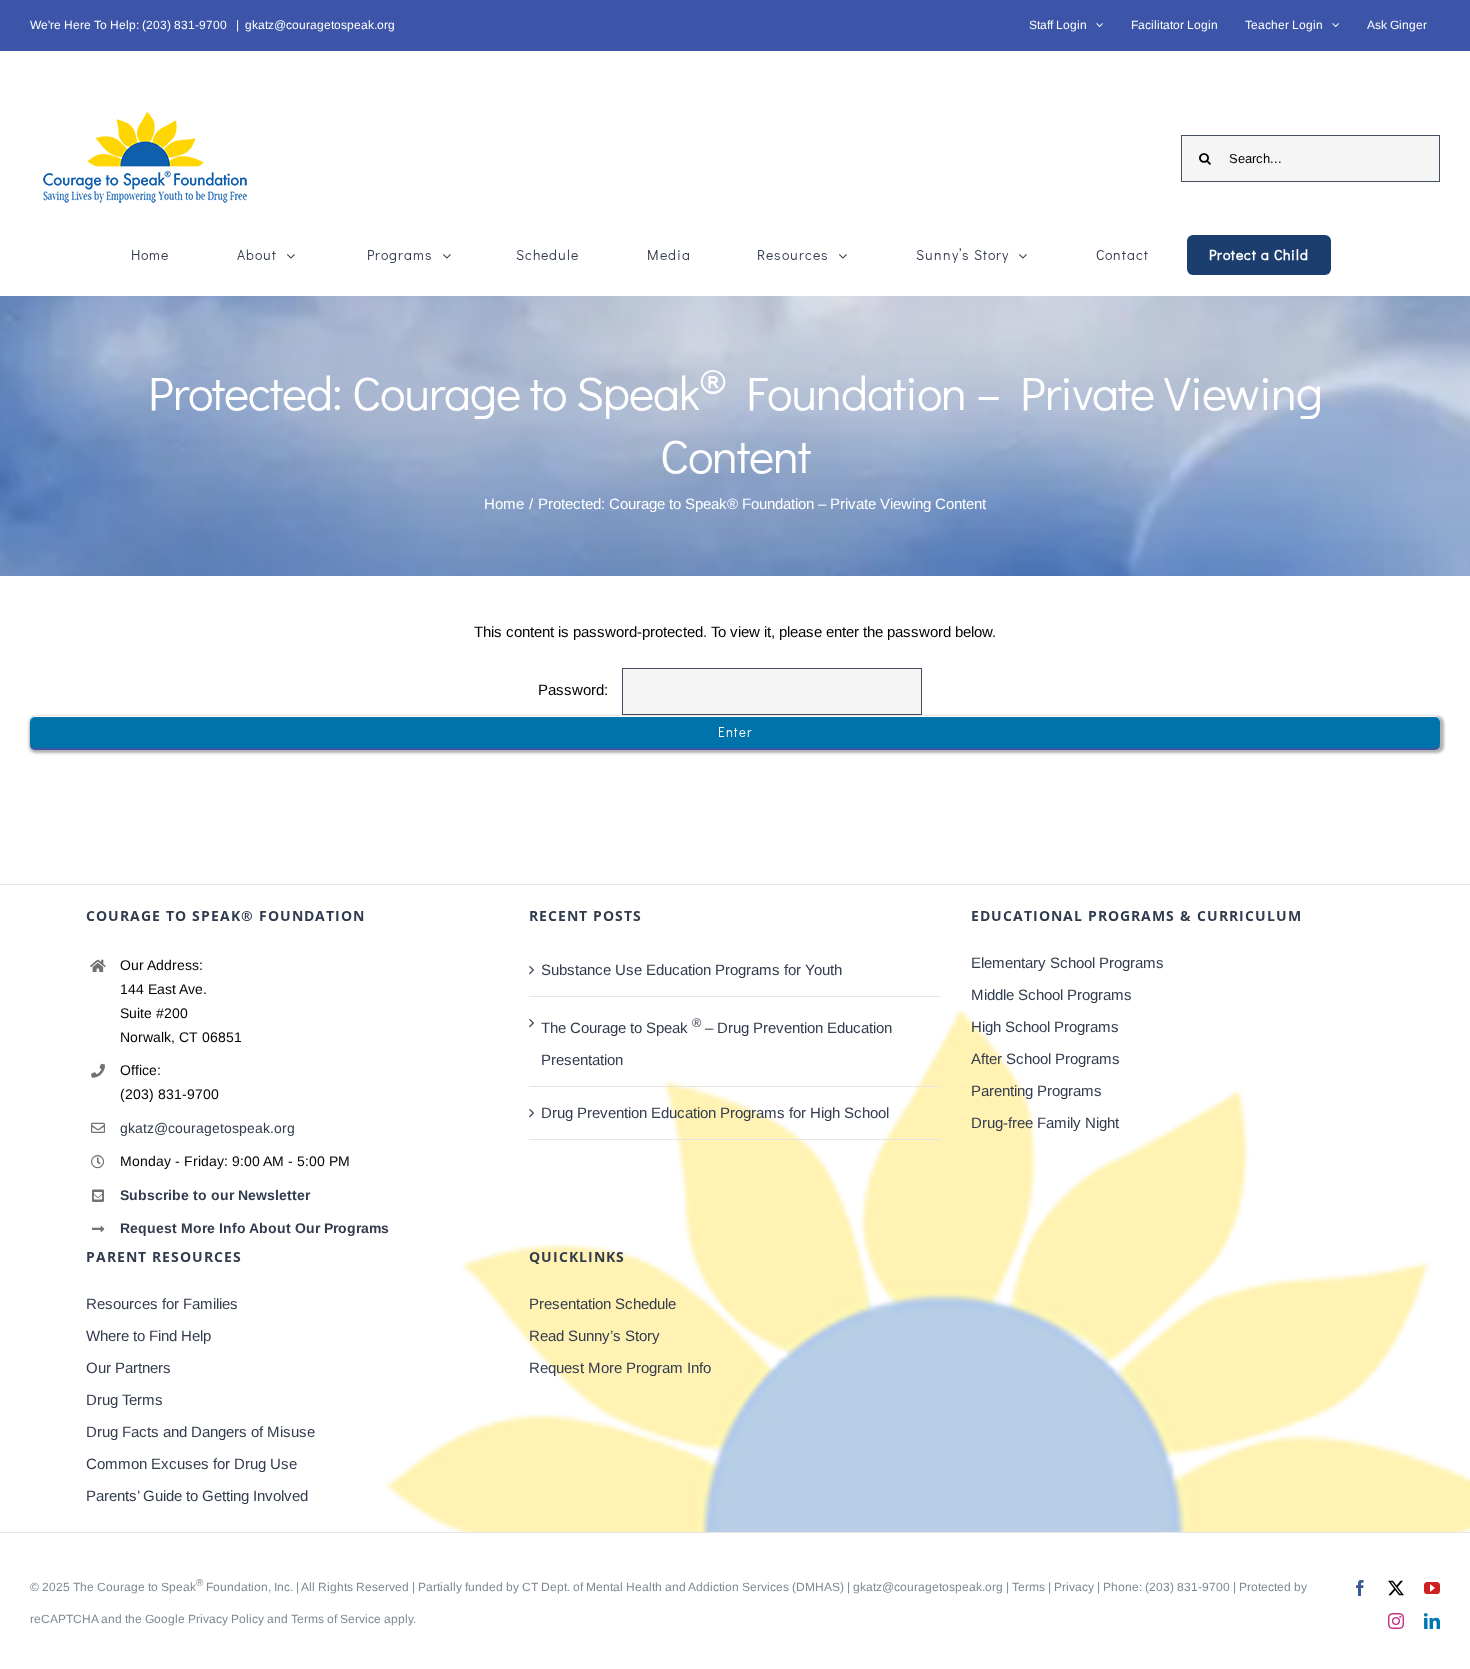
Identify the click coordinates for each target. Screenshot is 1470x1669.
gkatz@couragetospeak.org (320, 25)
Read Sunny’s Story (594, 1335)
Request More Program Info (620, 1367)
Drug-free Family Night (1045, 1122)
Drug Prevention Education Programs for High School (715, 1112)
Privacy (1074, 1587)
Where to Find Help (148, 1335)
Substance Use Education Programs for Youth (691, 969)
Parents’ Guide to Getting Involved (197, 1495)
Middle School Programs (1051, 994)
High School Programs (1045, 1026)
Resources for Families (162, 1303)
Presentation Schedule (602, 1303)
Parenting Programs (1036, 1090)
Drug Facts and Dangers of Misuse (200, 1431)
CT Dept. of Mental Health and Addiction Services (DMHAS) (683, 1587)
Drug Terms (124, 1399)
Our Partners (128, 1367)
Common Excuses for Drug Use (191, 1463)
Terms (1028, 1587)
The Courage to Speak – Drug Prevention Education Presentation (716, 1042)
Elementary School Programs (1067, 962)
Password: (575, 689)
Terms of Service (336, 1619)
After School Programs (1045, 1058)
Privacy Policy (226, 1619)
